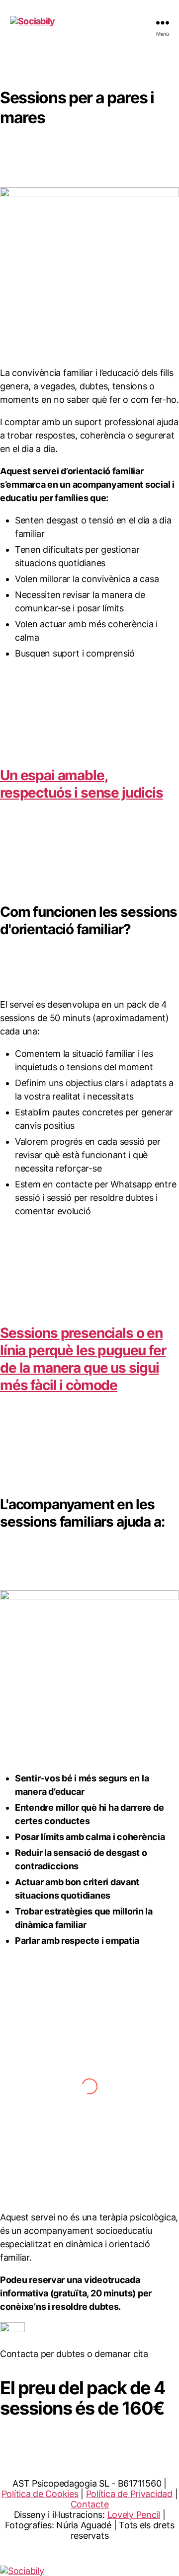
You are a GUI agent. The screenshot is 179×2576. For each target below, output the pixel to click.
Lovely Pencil (134, 2515)
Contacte (90, 2504)
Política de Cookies (40, 2494)
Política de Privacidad (129, 2494)
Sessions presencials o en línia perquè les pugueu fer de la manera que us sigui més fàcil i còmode (83, 1359)
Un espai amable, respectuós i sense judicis (82, 784)
